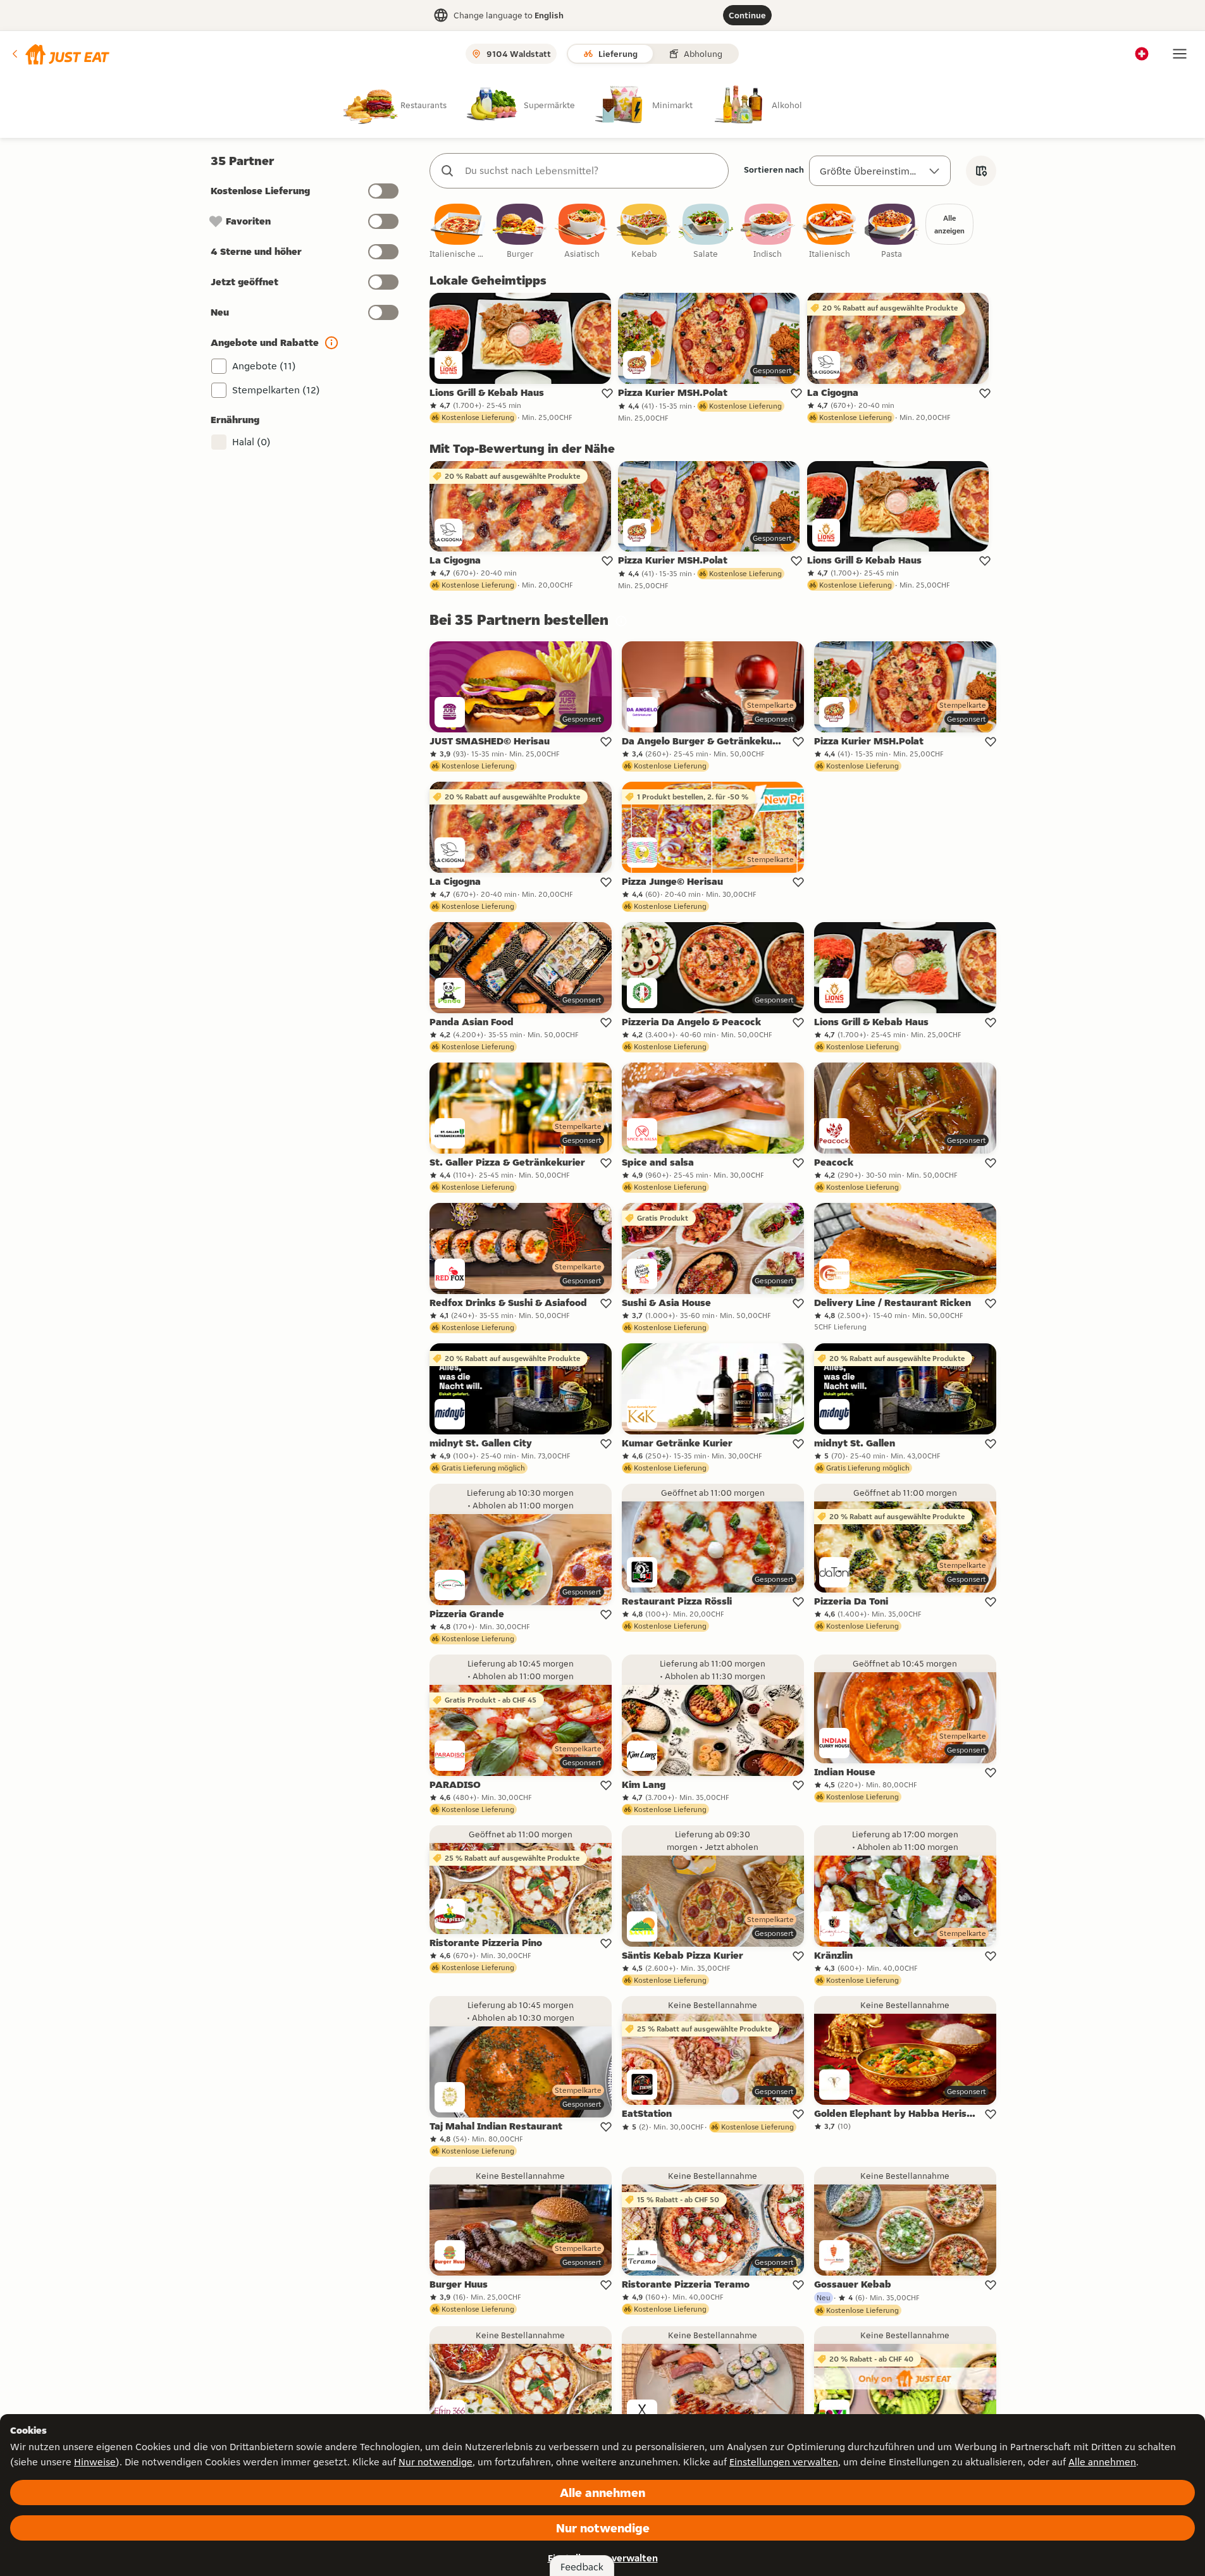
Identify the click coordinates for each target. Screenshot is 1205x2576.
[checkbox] (458, 232)
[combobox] (592, 171)
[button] (60, 54)
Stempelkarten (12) (276, 390)
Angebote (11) (264, 366)
